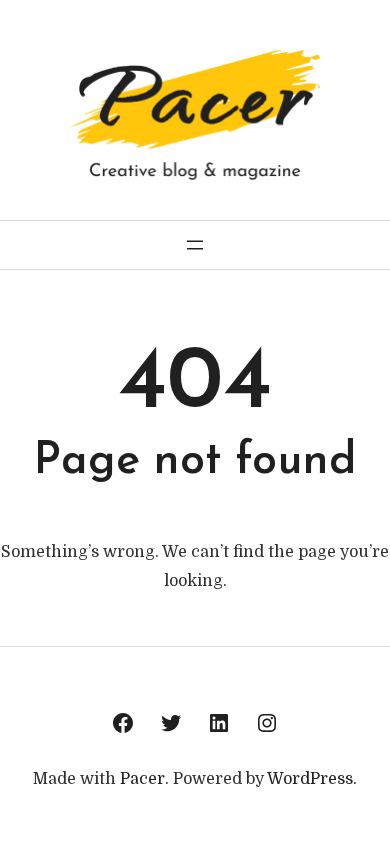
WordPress (310, 779)
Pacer (142, 779)
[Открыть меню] (195, 245)
